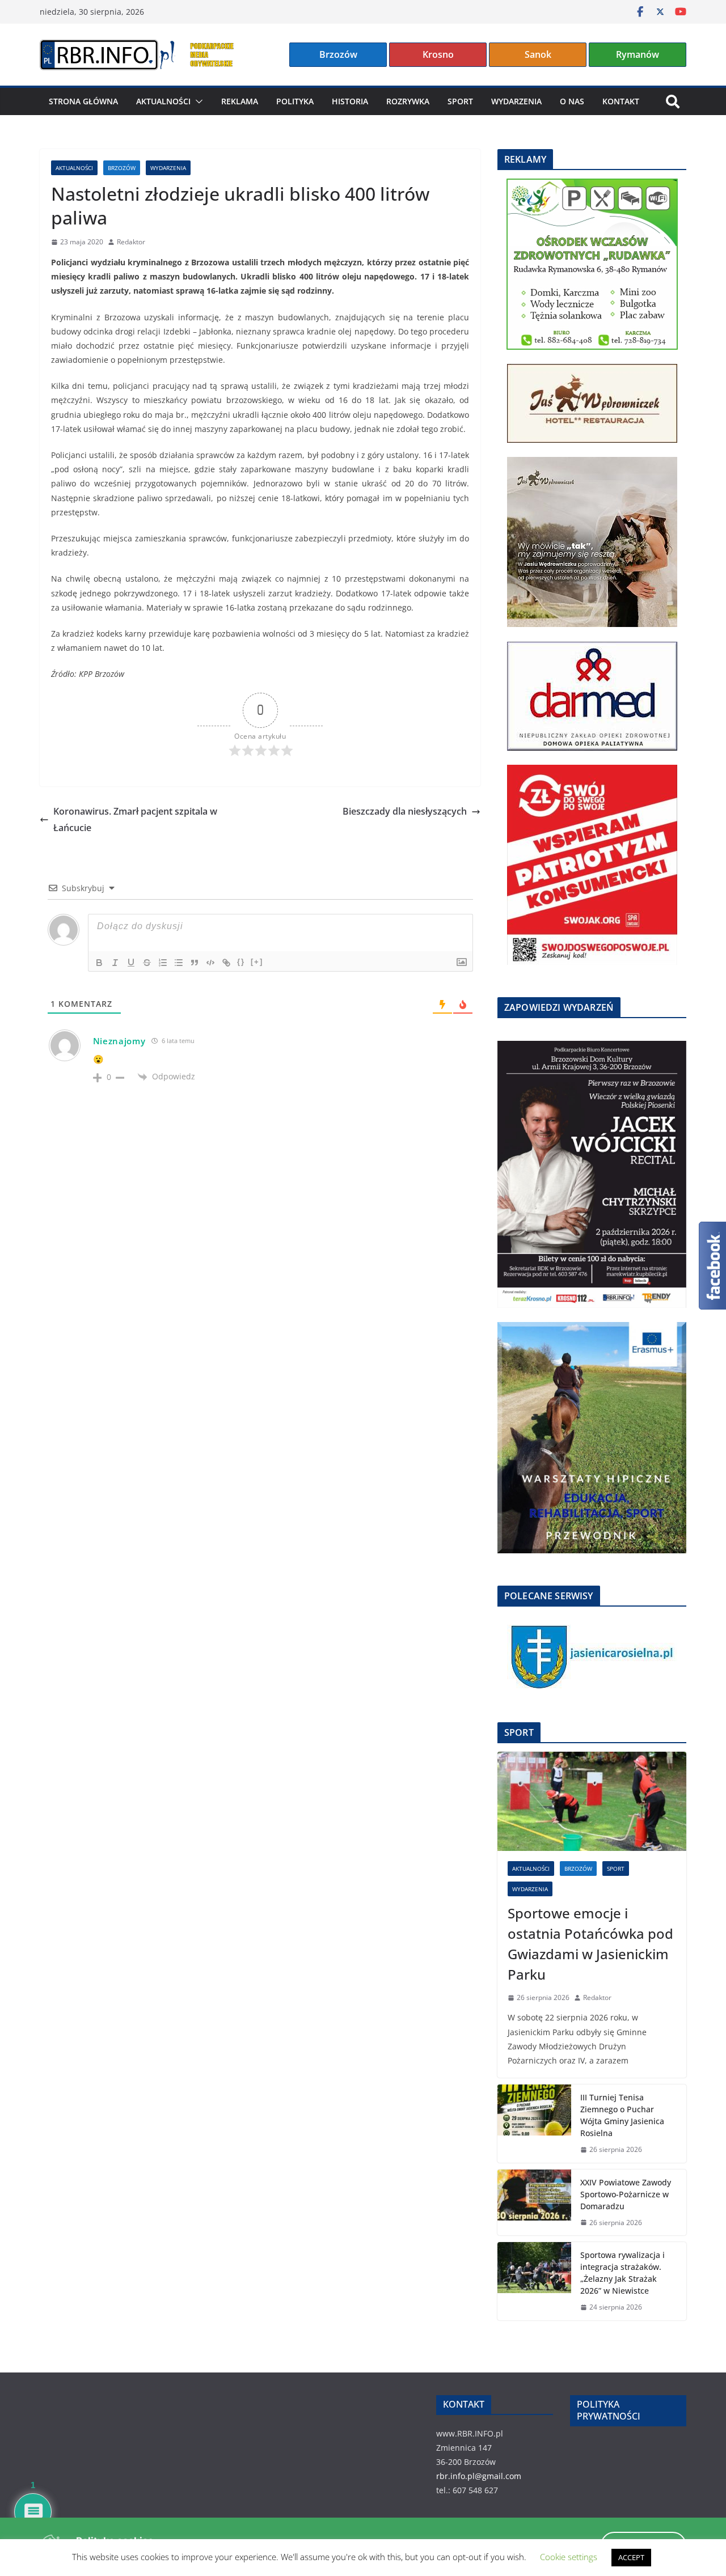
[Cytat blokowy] (195, 963)
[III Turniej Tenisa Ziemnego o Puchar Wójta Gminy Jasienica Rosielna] (534, 2124)
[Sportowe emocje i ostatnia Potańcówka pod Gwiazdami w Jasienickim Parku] (592, 1801)
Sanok (538, 54)
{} (241, 962)
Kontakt (621, 101)
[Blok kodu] (210, 963)
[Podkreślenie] (131, 963)
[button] (197, 101)
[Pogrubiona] (99, 963)
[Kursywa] (115, 963)
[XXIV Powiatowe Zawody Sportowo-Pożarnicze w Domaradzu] (534, 2203)
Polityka (295, 101)
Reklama (240, 101)
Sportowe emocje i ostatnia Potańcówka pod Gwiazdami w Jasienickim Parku (590, 1944)
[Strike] (147, 963)
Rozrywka (408, 101)
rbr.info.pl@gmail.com (479, 2476)
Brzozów (338, 54)
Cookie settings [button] (569, 2557)
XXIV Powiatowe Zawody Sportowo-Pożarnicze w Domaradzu (626, 2194)
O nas (572, 101)
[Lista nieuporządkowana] (179, 963)
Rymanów (638, 54)
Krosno (438, 54)
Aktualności (163, 101)
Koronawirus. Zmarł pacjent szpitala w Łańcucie (135, 819)
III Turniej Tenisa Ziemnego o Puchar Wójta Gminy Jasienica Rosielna (622, 2115)
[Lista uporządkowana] (163, 963)
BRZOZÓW (122, 168)
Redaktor (131, 242)
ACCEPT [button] (631, 2557)
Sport (460, 101)
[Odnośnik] (226, 963)
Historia (350, 101)
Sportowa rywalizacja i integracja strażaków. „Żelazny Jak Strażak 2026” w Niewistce (622, 2273)
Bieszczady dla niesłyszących (405, 811)
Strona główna (83, 101)
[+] (257, 962)
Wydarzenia (516, 101)
